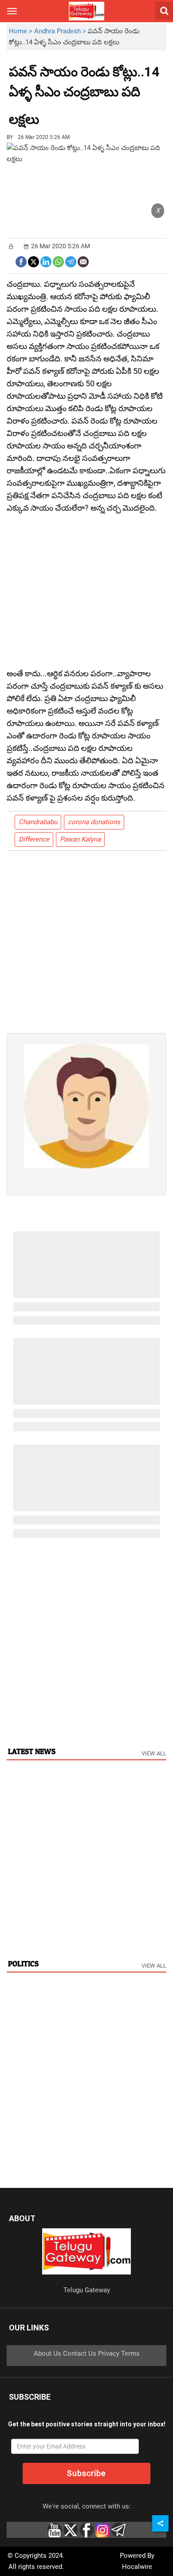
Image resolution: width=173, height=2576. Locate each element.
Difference (34, 839)
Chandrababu (38, 822)
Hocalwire (137, 2567)
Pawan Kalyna (80, 839)
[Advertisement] (88, 113)
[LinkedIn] (46, 261)
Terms (130, 2354)
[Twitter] (33, 261)
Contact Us (80, 2354)
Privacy (109, 2354)
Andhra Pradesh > (61, 31)
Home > (22, 31)
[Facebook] (21, 261)
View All (154, 1753)
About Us (47, 2354)
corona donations (94, 822)
